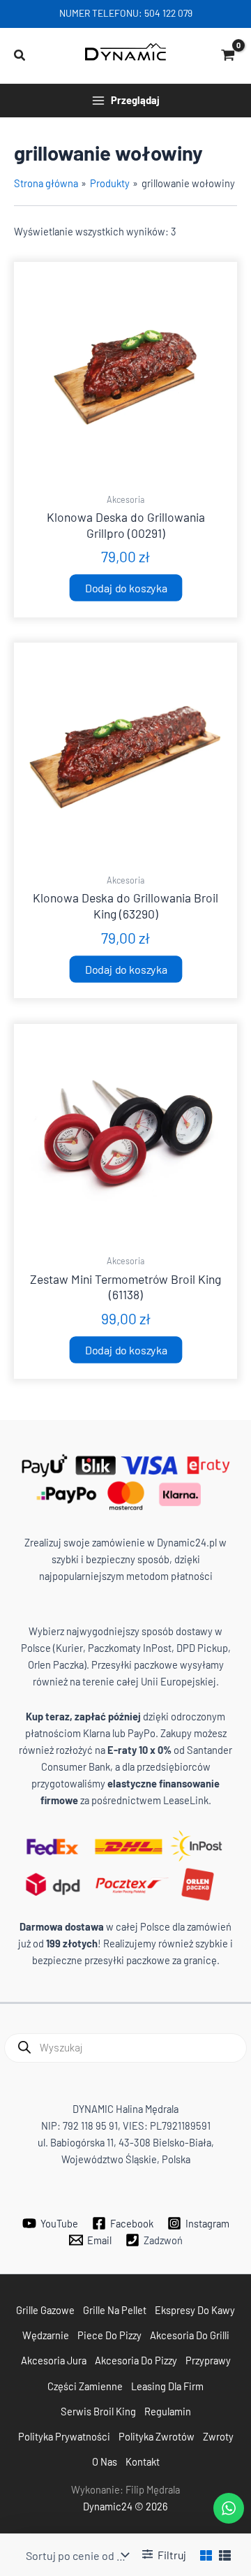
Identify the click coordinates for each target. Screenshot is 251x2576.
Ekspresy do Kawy (195, 2310)
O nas (105, 2461)
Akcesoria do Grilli (190, 2335)
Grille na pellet (115, 2310)
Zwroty (218, 2436)
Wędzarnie (46, 2335)
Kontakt (143, 2461)
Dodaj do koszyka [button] (125, 587)
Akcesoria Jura (54, 2360)
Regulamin (168, 2411)
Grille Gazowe (45, 2310)
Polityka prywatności (64, 2436)
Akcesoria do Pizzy (136, 2360)
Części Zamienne (85, 2386)
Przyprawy (208, 2360)
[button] (20, 56)
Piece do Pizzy (109, 2335)
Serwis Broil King (98, 2411)
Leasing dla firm (167, 2386)
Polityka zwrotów (157, 2436)
